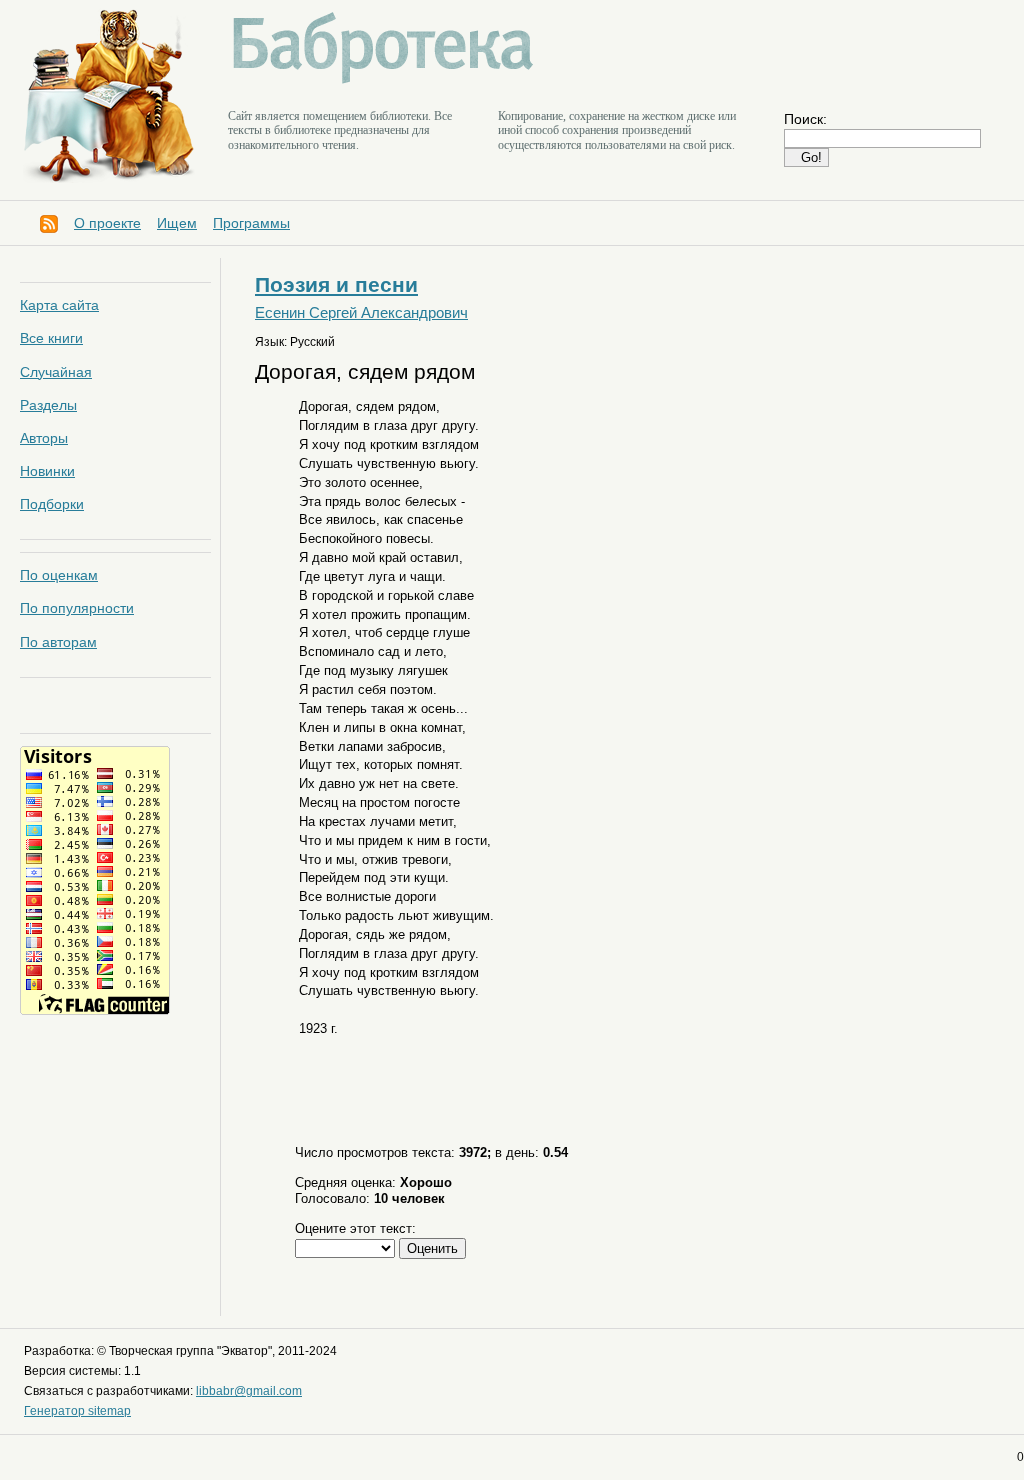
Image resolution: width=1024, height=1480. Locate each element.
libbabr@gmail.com (249, 1391)
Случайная (56, 372)
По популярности (77, 608)
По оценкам (59, 575)
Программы (251, 223)
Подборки (52, 504)
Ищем (177, 223)
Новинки (47, 471)
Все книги (51, 338)
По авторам (58, 642)
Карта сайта (59, 305)
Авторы (44, 438)
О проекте (107, 223)
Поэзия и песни (336, 284)
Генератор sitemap (77, 1411)
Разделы (48, 405)
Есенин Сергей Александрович (361, 313)
